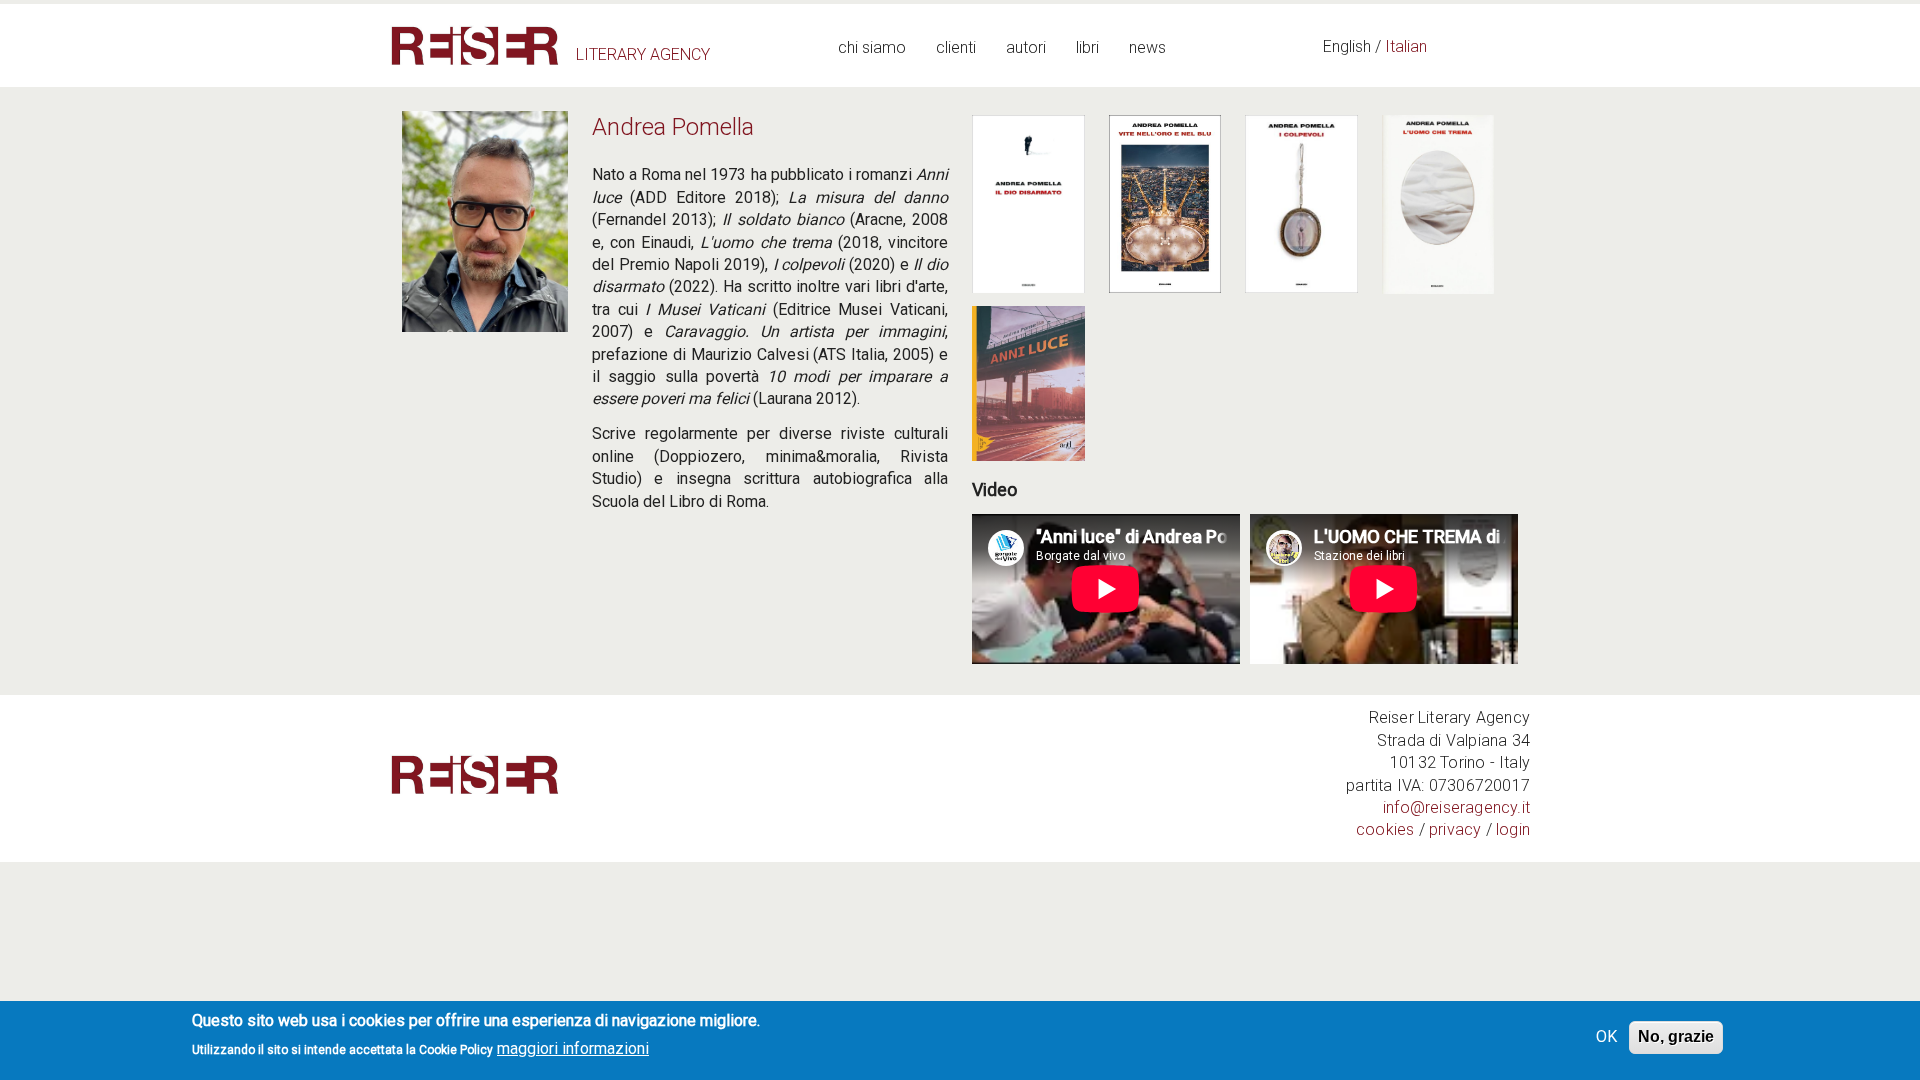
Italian (1406, 46)
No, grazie (1676, 1036)
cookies (1385, 829)
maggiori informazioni (573, 1048)
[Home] (475, 45)
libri (1087, 47)
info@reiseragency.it (1456, 807)
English (1347, 46)
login (1513, 829)
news (1147, 47)
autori (1026, 47)
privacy (1455, 829)
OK (1606, 1036)
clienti (956, 47)
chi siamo (872, 47)
